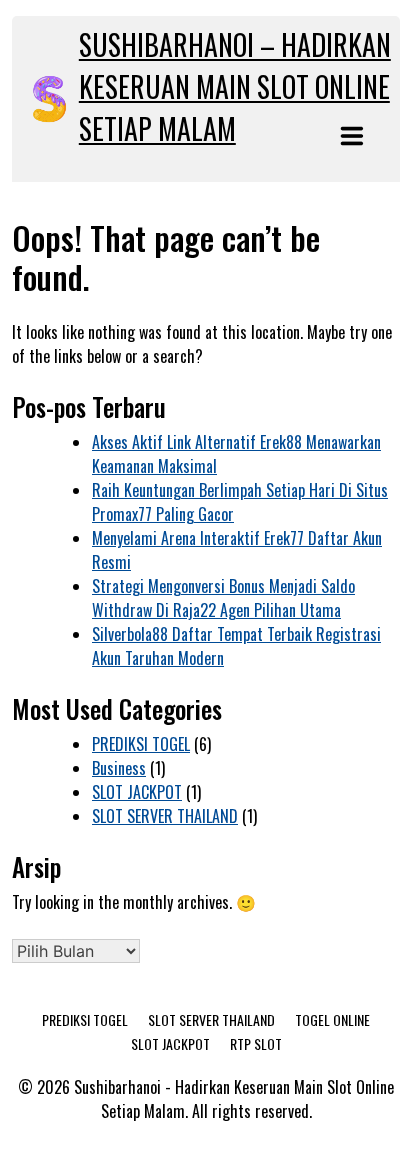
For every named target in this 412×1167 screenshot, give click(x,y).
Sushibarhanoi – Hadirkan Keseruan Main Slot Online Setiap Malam (235, 86)
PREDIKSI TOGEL (141, 744)
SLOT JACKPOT (137, 792)
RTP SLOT (256, 1043)
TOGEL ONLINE (332, 1019)
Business (119, 768)
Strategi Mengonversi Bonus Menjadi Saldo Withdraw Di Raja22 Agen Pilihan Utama (223, 598)
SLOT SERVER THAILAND (165, 816)
